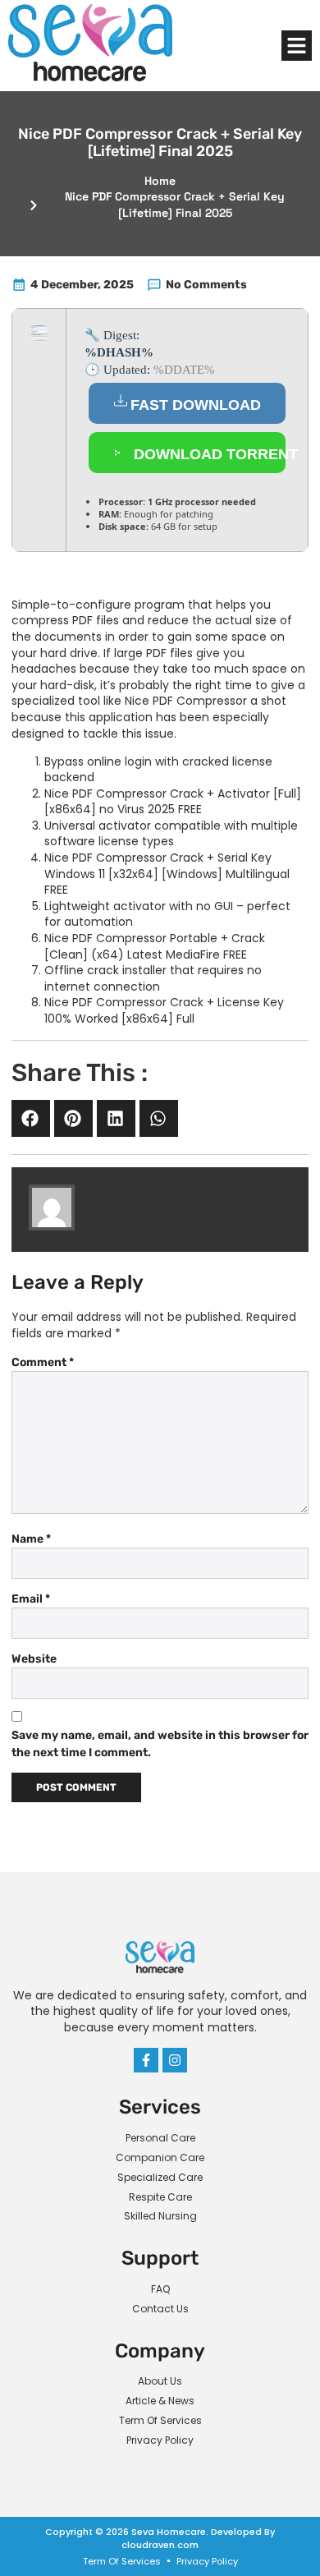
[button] (297, 46)
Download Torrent (208, 454)
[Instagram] (175, 2060)
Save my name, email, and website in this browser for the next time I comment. (160, 1744)
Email (31, 1599)
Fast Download (196, 405)
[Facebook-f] (146, 2060)
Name (31, 1539)
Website (34, 1659)
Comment (43, 1362)
